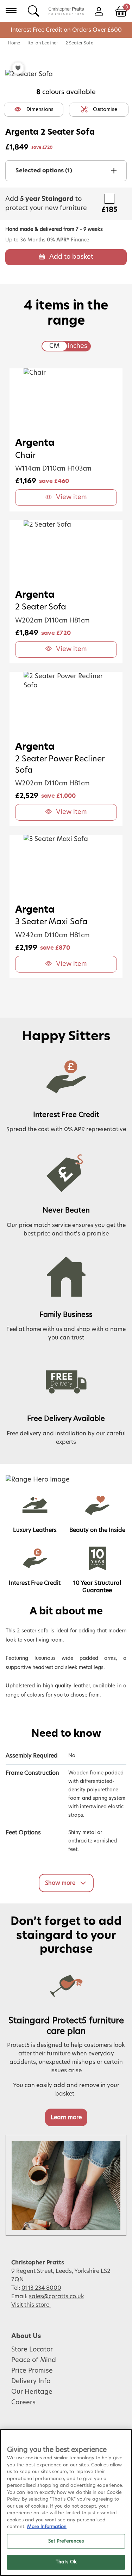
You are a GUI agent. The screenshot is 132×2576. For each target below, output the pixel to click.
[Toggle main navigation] (11, 11)
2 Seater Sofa (80, 43)
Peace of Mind (34, 2360)
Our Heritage (32, 2392)
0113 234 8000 (41, 2288)
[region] (66, 2503)
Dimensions (40, 110)
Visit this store (31, 2305)
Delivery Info (31, 2381)
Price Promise (32, 2371)
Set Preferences (66, 2541)
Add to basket (71, 257)
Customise (105, 110)
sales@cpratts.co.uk (56, 2296)
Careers (23, 2403)
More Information (47, 2527)
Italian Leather (43, 43)
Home (14, 43)
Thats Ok (66, 2562)
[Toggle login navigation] (99, 11)
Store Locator (32, 2350)
